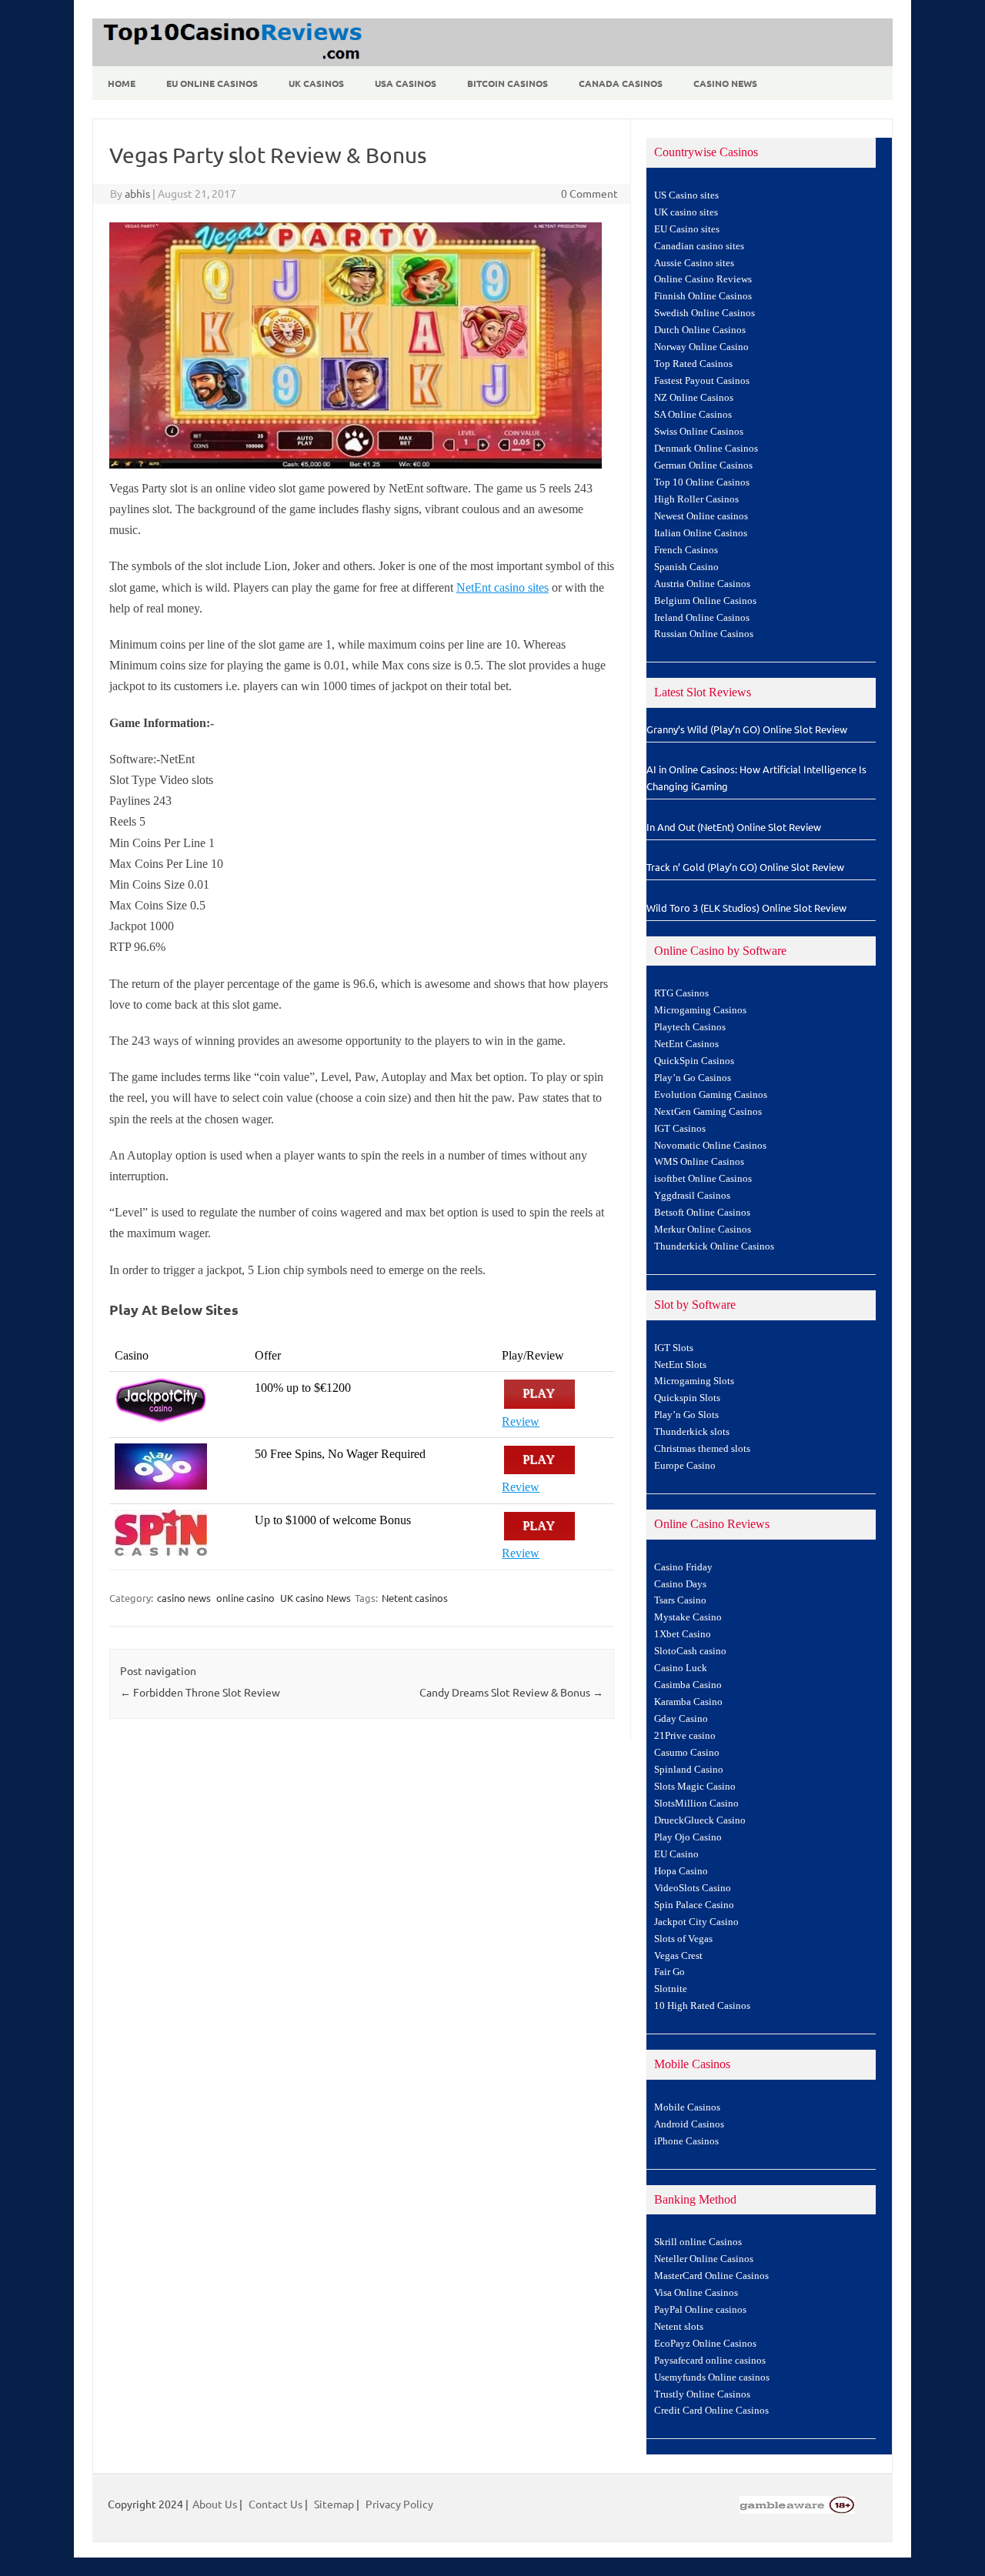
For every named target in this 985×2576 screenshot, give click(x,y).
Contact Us (275, 2504)
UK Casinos (316, 83)
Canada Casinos (621, 83)
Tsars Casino (680, 1600)
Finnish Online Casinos (703, 296)
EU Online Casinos (212, 83)
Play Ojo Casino (688, 1837)
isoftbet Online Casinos (703, 1179)
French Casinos (686, 550)
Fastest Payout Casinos (702, 381)
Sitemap (334, 2504)
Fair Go (669, 1972)
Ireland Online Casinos (702, 618)
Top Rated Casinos (693, 364)
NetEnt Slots (680, 1365)
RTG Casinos (681, 993)
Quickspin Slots (687, 1398)
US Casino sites (686, 195)
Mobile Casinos (687, 2107)
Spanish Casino (686, 567)
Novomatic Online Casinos (710, 1146)
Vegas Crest (678, 1956)
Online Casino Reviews (703, 279)
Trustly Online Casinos (702, 2394)
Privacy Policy (399, 2504)
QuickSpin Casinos (694, 1061)
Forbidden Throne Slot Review (200, 1692)
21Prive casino (685, 1736)
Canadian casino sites (699, 246)
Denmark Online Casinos (706, 449)
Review (521, 1421)
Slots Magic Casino (695, 1787)
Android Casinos (689, 2124)
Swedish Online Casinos (705, 313)
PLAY (539, 1394)
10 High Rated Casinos (702, 2006)
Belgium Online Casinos (705, 601)
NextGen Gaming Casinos (708, 1112)
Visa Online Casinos (696, 2293)
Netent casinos (415, 1598)
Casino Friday (683, 1567)
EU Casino (676, 1854)
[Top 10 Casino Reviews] (230, 61)
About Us (215, 2504)
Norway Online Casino (701, 347)
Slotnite (671, 1989)
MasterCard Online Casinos (711, 2276)
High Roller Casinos (696, 499)
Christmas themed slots (702, 1449)
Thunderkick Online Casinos (714, 1246)
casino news (184, 1598)
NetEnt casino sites (503, 587)
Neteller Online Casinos (704, 2259)
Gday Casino (681, 1719)
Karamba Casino (688, 1702)
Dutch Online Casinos (700, 330)
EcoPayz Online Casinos (705, 2344)
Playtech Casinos (690, 1027)
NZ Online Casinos (694, 398)
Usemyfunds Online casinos (712, 2377)
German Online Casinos (703, 465)
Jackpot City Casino (696, 1922)
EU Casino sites (687, 229)
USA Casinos (406, 83)
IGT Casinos (680, 1129)
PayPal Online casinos (700, 2310)
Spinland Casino (689, 1770)
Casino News (725, 83)
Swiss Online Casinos (699, 432)
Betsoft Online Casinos (702, 1213)
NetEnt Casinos (686, 1044)
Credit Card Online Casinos (711, 2411)
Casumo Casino (687, 1753)
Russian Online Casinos (704, 634)
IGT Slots (674, 1348)
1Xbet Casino (683, 1634)
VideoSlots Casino (693, 1888)
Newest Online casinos (701, 516)
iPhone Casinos (686, 2141)
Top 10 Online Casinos (702, 482)
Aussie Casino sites (694, 263)
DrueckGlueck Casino (700, 1820)
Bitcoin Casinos (508, 83)
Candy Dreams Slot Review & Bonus (511, 1692)
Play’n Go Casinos (693, 1078)
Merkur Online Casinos (703, 1230)
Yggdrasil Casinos (692, 1196)
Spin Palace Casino (694, 1905)
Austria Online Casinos (702, 584)
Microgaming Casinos (700, 1010)
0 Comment (589, 193)
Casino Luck (681, 1668)
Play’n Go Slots (686, 1415)
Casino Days (680, 1584)
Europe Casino (685, 1466)
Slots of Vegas (683, 1939)
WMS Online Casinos (699, 1162)
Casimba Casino (688, 1685)
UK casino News (316, 1598)
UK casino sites (686, 212)
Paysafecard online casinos (710, 2361)
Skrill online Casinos (698, 2242)
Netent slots (679, 2327)
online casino (245, 1598)
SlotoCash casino (690, 1651)
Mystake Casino (688, 1617)
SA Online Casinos (693, 415)
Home (122, 83)
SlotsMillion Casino (696, 1804)
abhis (137, 193)
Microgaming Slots (694, 1381)
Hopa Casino (681, 1871)
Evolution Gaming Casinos (711, 1095)
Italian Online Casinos (701, 533)
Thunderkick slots (692, 1432)
